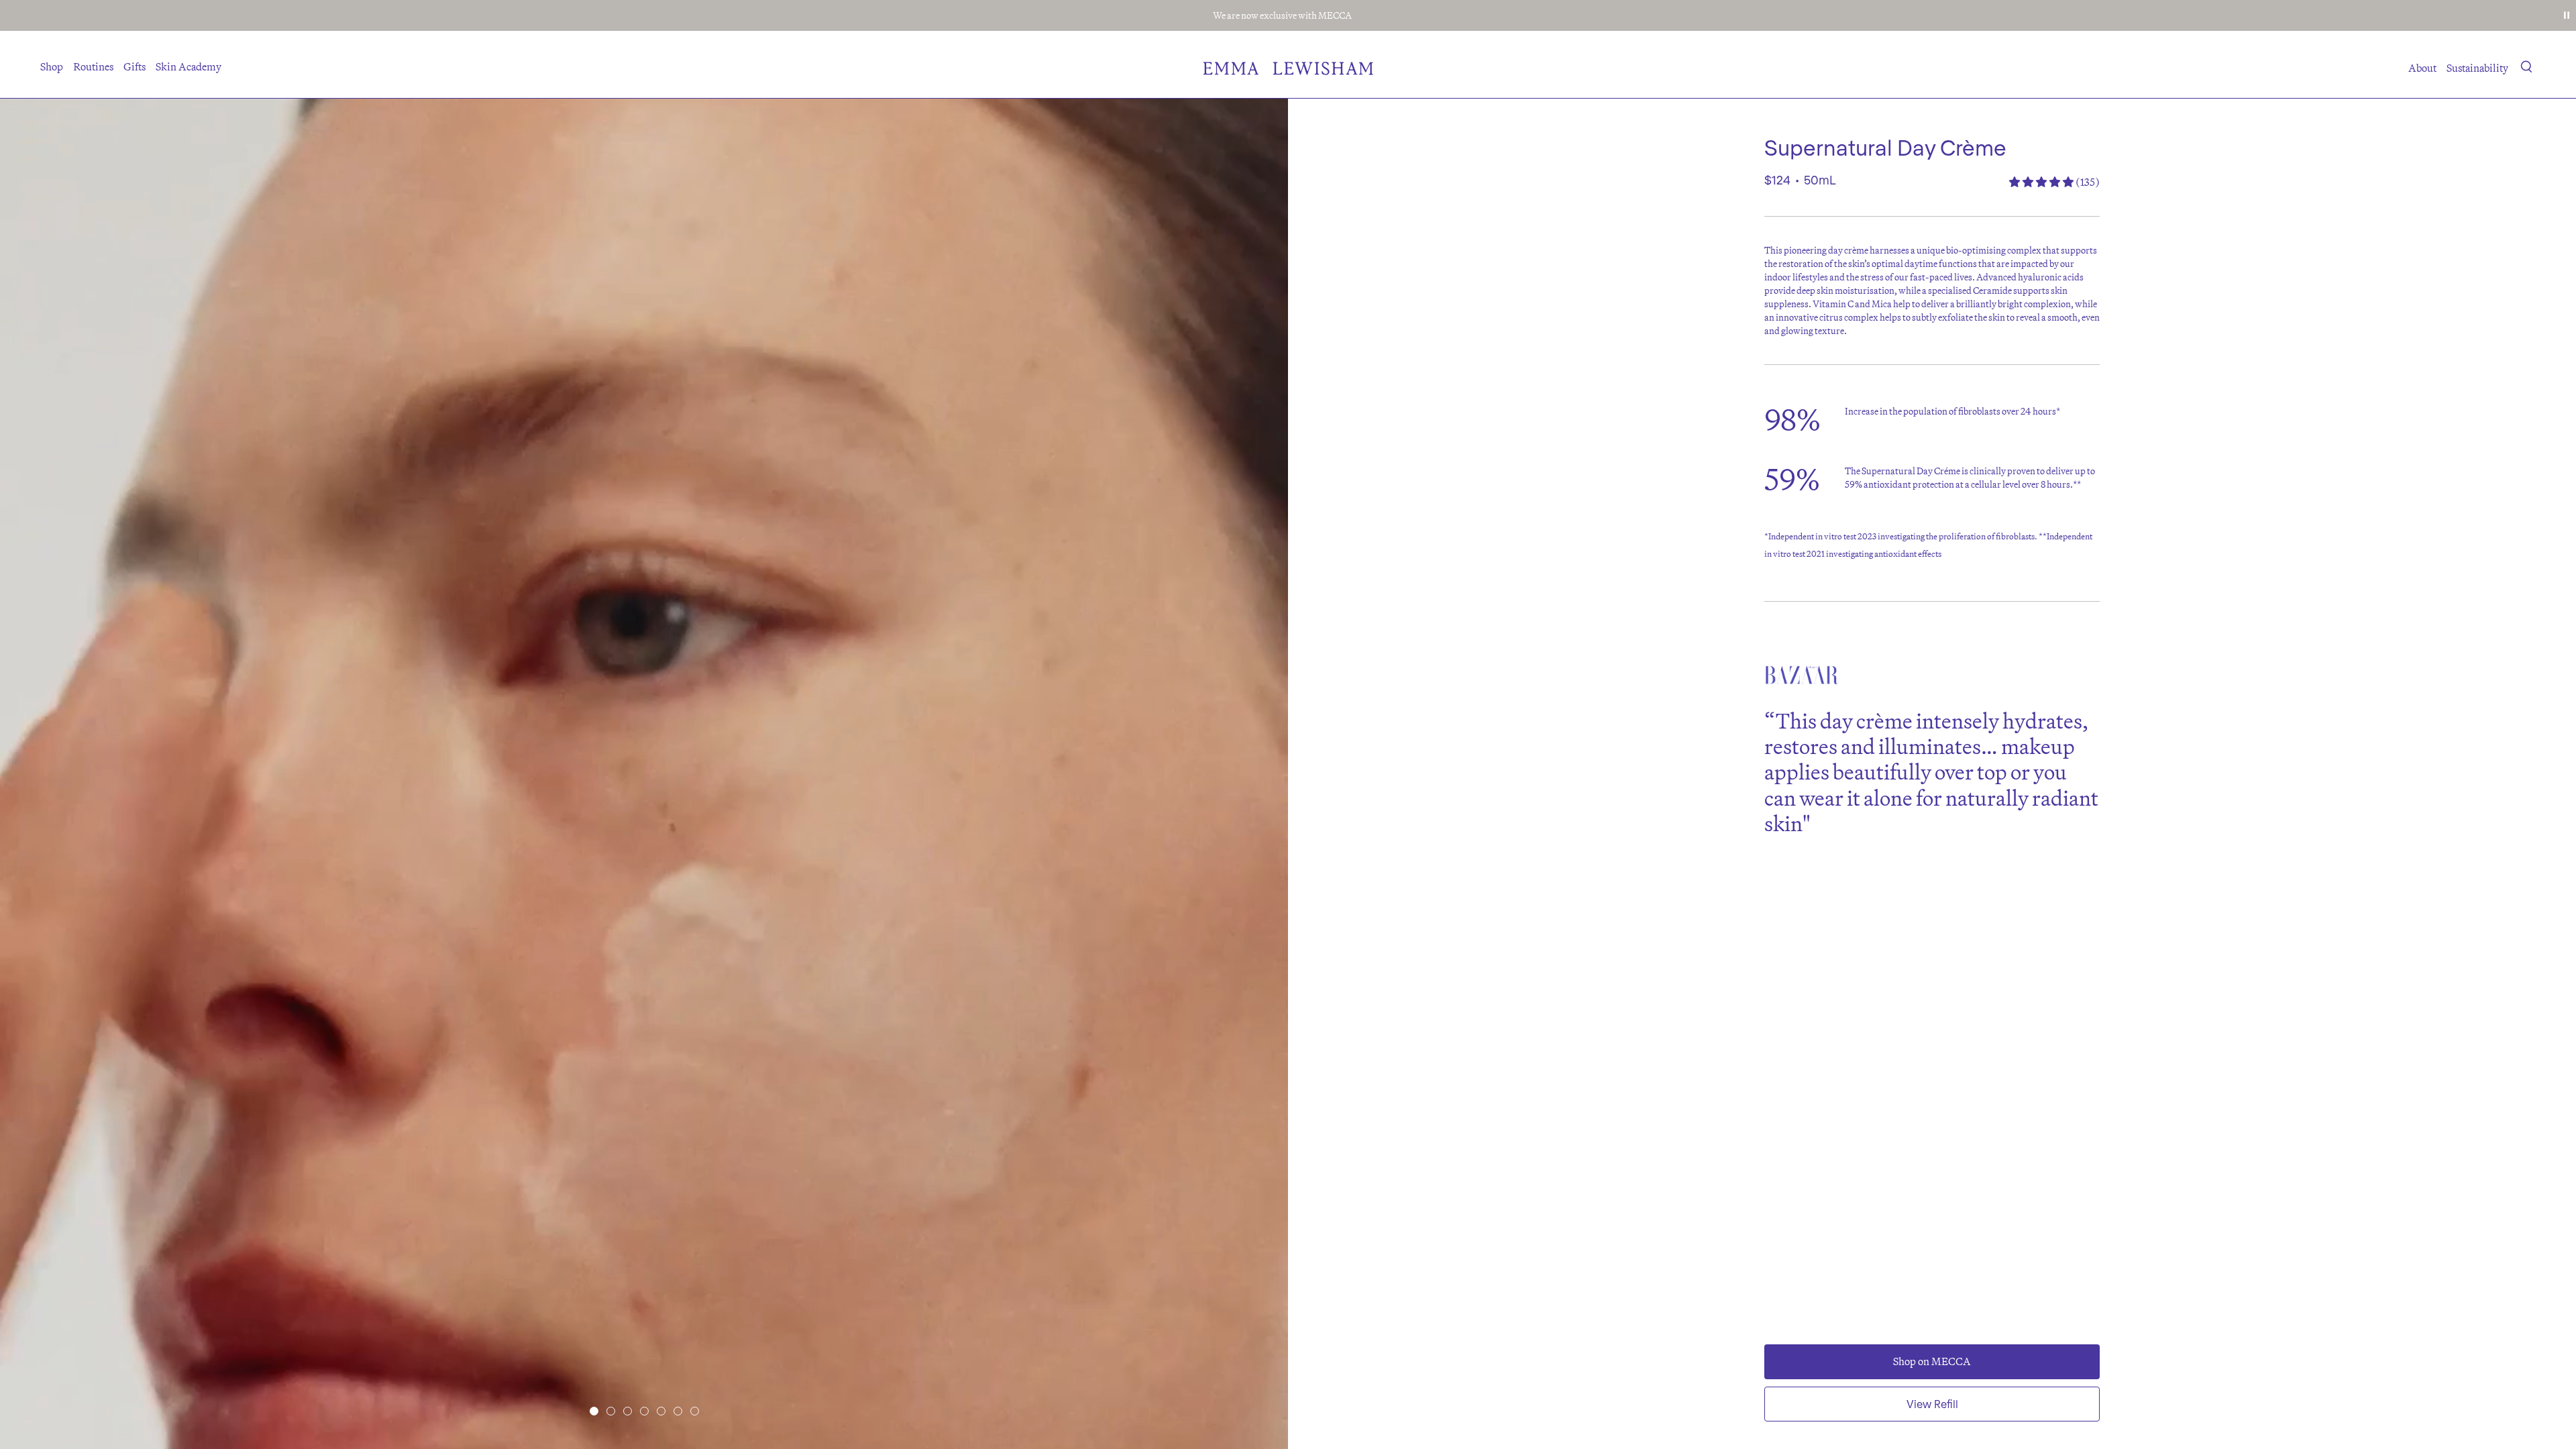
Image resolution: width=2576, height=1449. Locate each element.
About (2422, 68)
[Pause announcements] (2567, 15)
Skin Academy (189, 66)
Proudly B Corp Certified (1282, 15)
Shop (52, 66)
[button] (2527, 69)
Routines (93, 66)
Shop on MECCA (1932, 1361)
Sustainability (2477, 68)
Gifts (135, 66)
